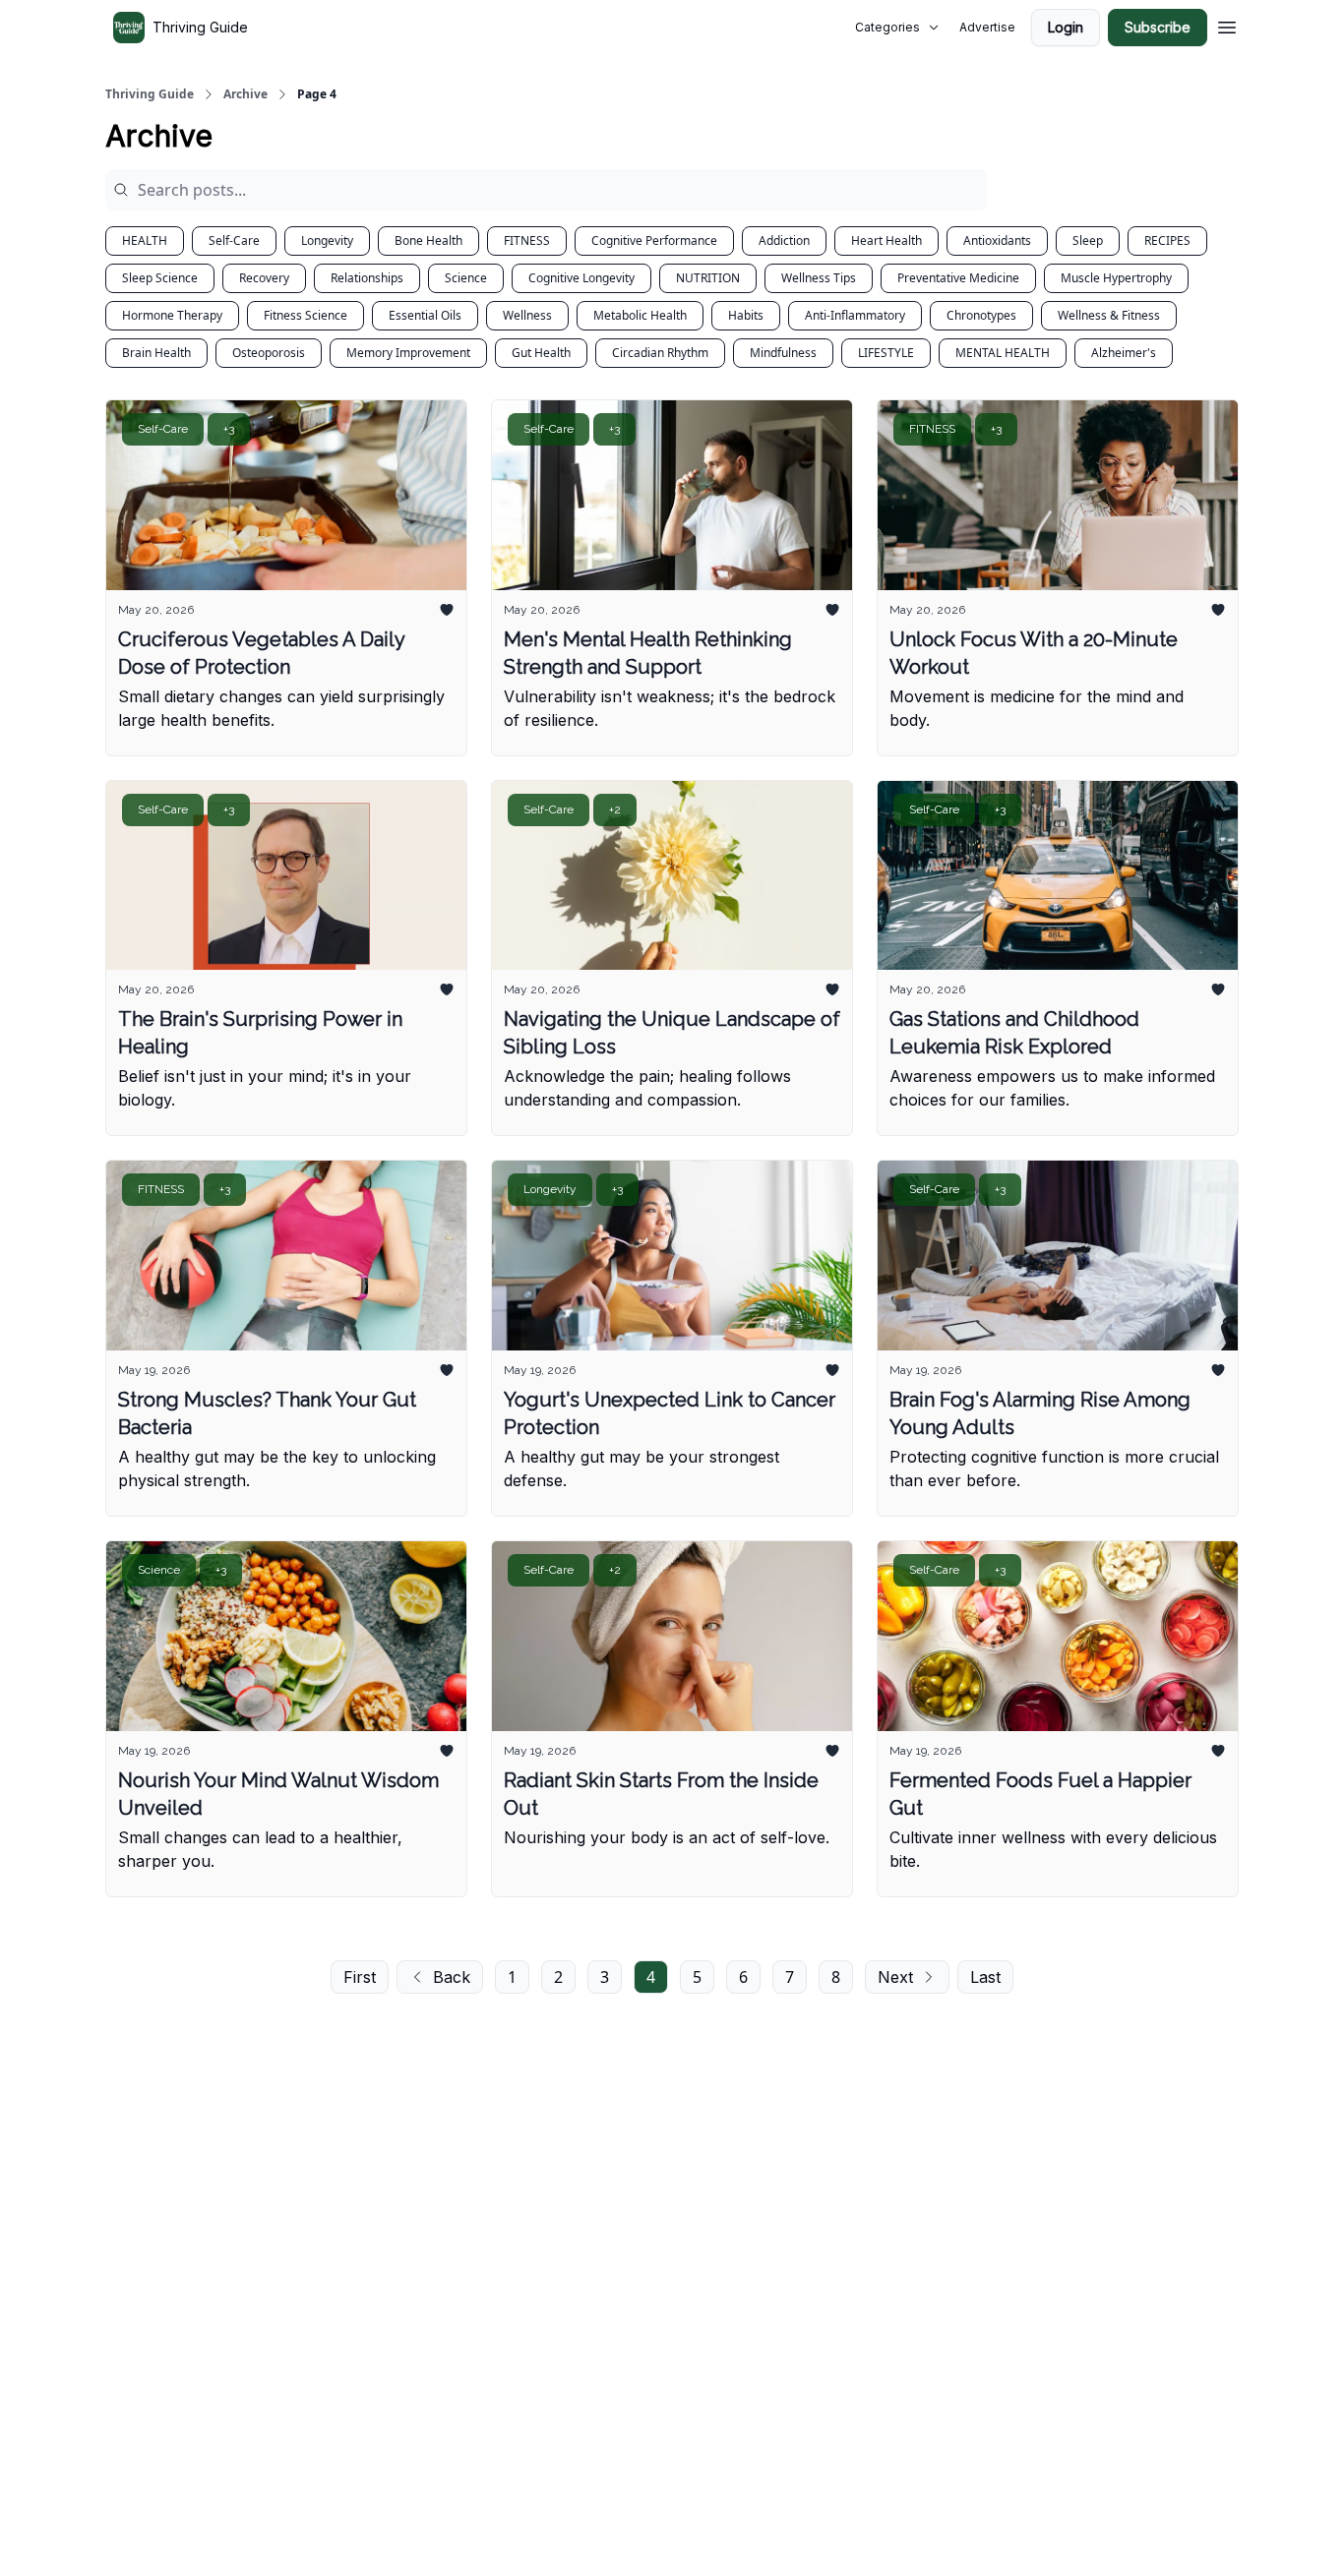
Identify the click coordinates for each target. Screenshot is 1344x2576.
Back (452, 1977)
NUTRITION (708, 278)
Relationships (367, 278)
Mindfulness (783, 353)
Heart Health (886, 240)
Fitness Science (305, 315)
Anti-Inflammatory (855, 315)
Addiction (784, 240)
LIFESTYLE (886, 353)
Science (466, 278)
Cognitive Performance (654, 240)
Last (985, 1977)
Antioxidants (997, 240)
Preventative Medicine (958, 278)
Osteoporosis (269, 353)
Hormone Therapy (172, 315)
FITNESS (527, 240)
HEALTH (145, 240)
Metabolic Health (640, 315)
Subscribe (1158, 27)
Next (895, 1977)
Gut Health (541, 353)
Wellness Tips (819, 278)
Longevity (327, 240)
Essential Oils (425, 315)
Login (1066, 27)
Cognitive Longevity (581, 278)
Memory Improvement (408, 353)
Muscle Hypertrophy (1116, 278)
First (360, 1977)
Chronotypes (981, 315)
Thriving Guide (150, 94)
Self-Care (234, 240)
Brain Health (156, 353)
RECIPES (1167, 240)
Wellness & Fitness (1109, 315)
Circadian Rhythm (660, 353)
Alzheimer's (1124, 353)
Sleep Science (160, 278)
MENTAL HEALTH (1003, 353)
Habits (746, 315)
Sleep (1088, 240)
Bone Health (428, 240)
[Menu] (1227, 25)
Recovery (264, 278)
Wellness (527, 315)
